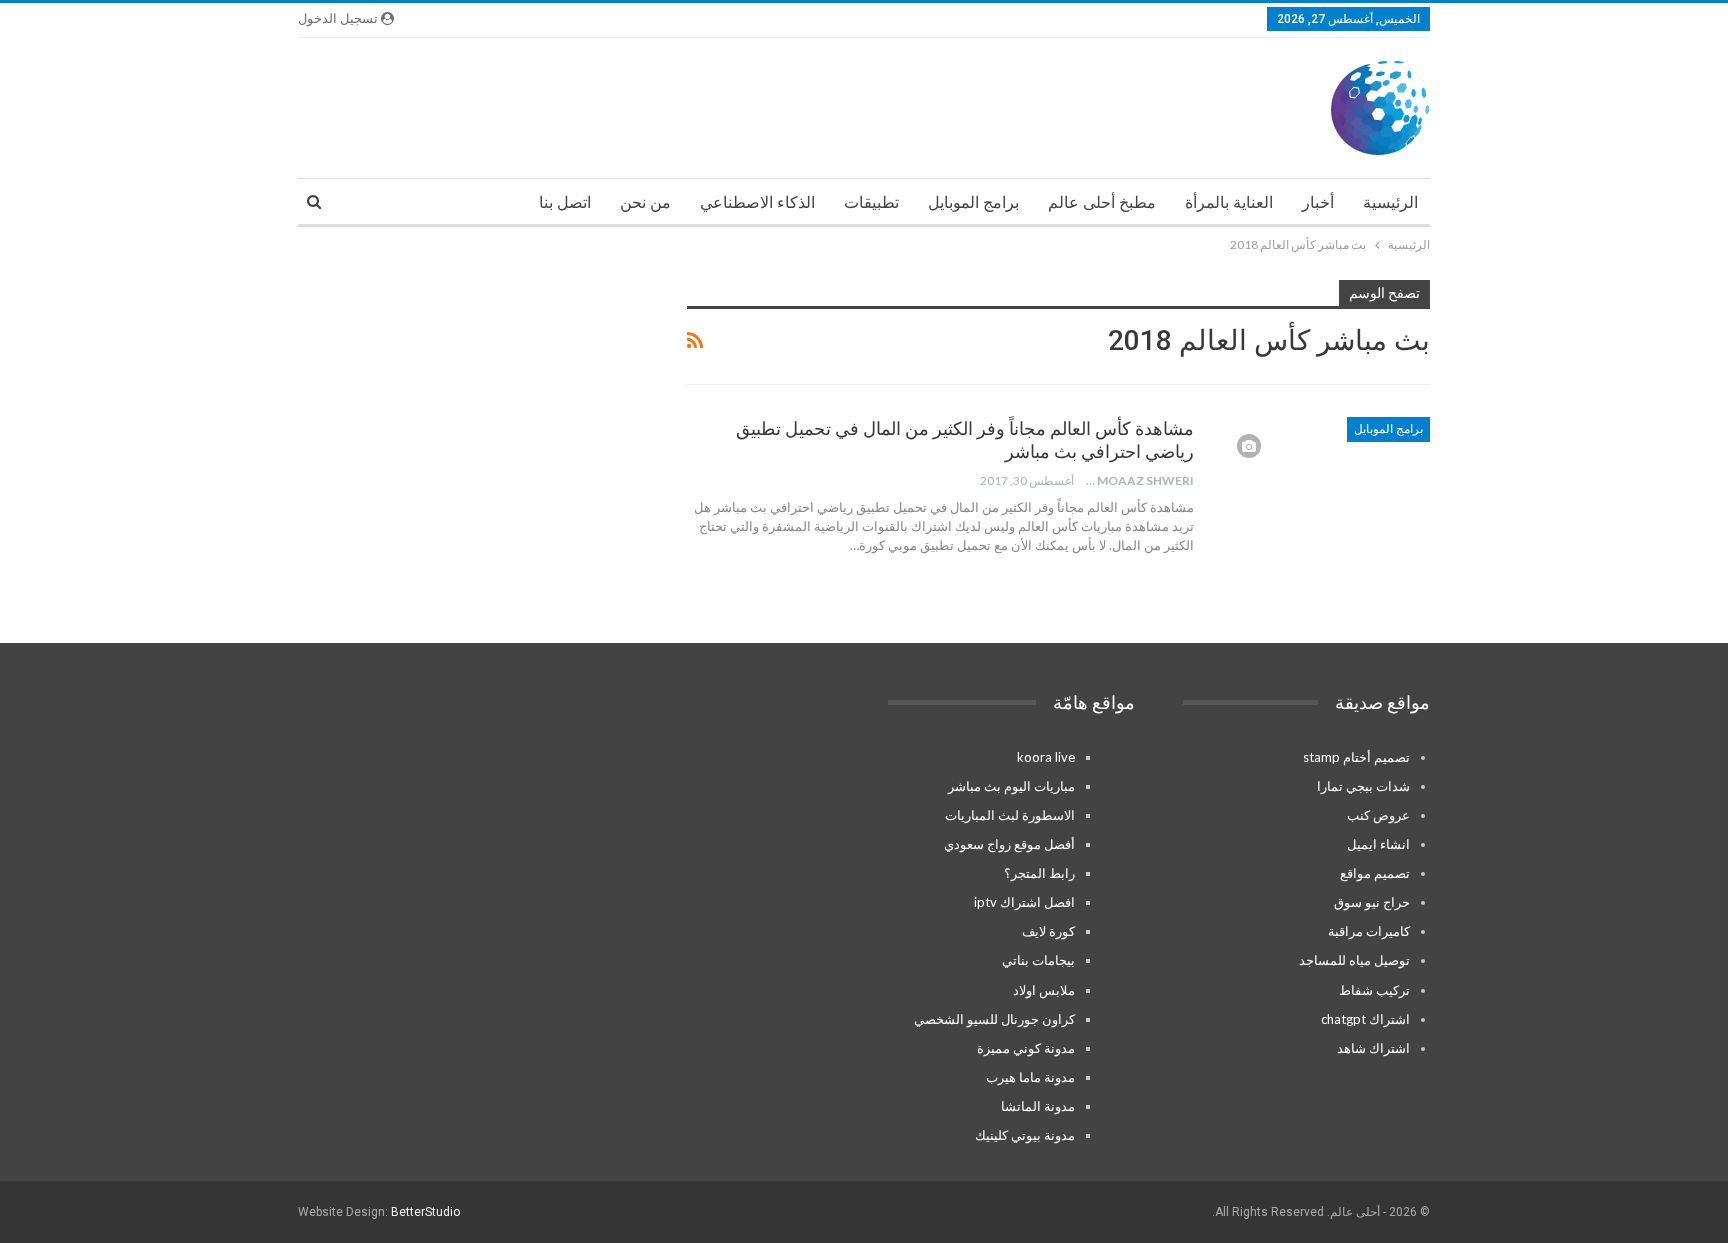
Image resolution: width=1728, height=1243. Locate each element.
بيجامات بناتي (1038, 960)
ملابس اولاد (1044, 990)
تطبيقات (871, 202)
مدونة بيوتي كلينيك (1025, 1135)
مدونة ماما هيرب (1030, 1077)
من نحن (645, 202)
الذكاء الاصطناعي (757, 202)
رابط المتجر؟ (1039, 873)
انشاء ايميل (1378, 844)
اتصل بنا (565, 202)
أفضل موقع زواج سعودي (1009, 844)
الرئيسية (1390, 202)
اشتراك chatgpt (1365, 1019)
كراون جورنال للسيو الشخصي (994, 1019)
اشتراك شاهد (1373, 1048)
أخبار (1318, 202)
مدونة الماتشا (1038, 1106)
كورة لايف (1048, 931)
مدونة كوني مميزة (1026, 1048)
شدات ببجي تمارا (1363, 786)
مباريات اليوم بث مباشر (1011, 786)
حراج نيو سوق (1372, 902)
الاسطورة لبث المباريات (1010, 815)
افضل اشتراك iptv (1024, 902)
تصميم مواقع (1375, 873)
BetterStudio (425, 1212)
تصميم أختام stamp (1356, 757)
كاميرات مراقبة (1369, 931)
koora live (1046, 757)
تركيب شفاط (1374, 990)
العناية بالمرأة (1229, 202)
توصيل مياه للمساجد (1354, 960)
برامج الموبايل (973, 202)
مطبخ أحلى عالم (1102, 202)
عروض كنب (1378, 815)
